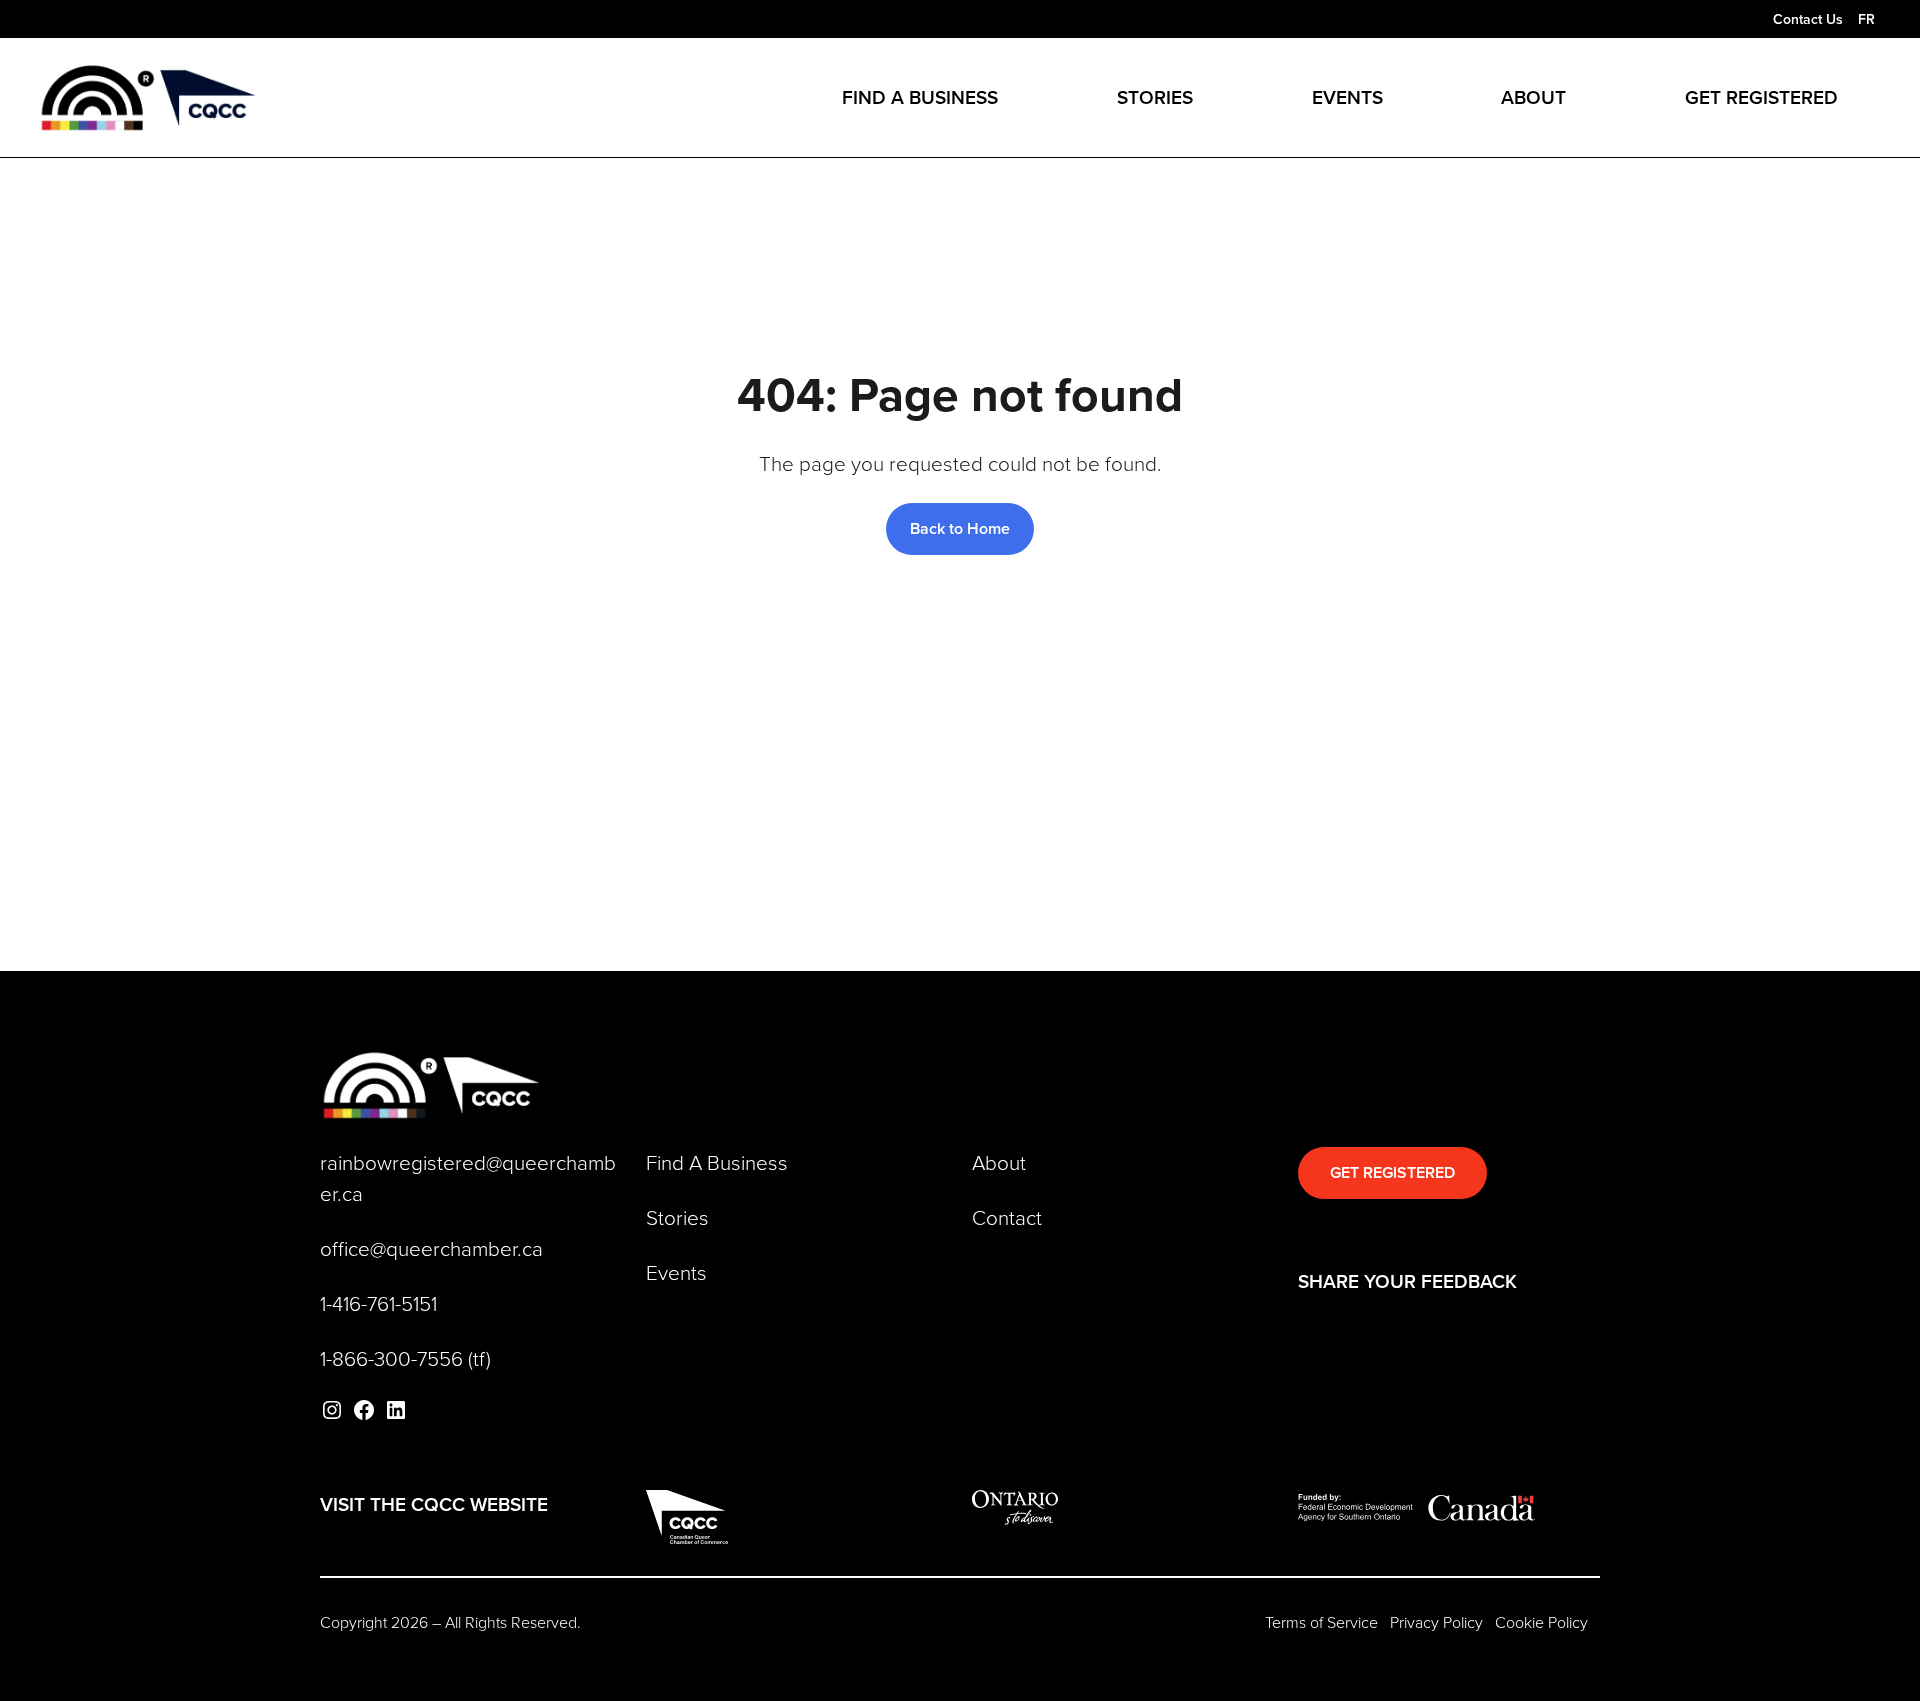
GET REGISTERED (1392, 1172)
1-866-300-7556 (391, 1358)
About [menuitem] (1533, 97)
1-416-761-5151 (378, 1303)
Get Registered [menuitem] (1761, 97)
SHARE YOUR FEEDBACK (1407, 1281)
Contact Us (1808, 19)
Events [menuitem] (1347, 97)
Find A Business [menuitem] (920, 97)
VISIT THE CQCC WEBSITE (434, 1504)
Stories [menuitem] (1155, 97)
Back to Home (960, 528)
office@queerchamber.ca (431, 1248)
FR (1866, 19)
